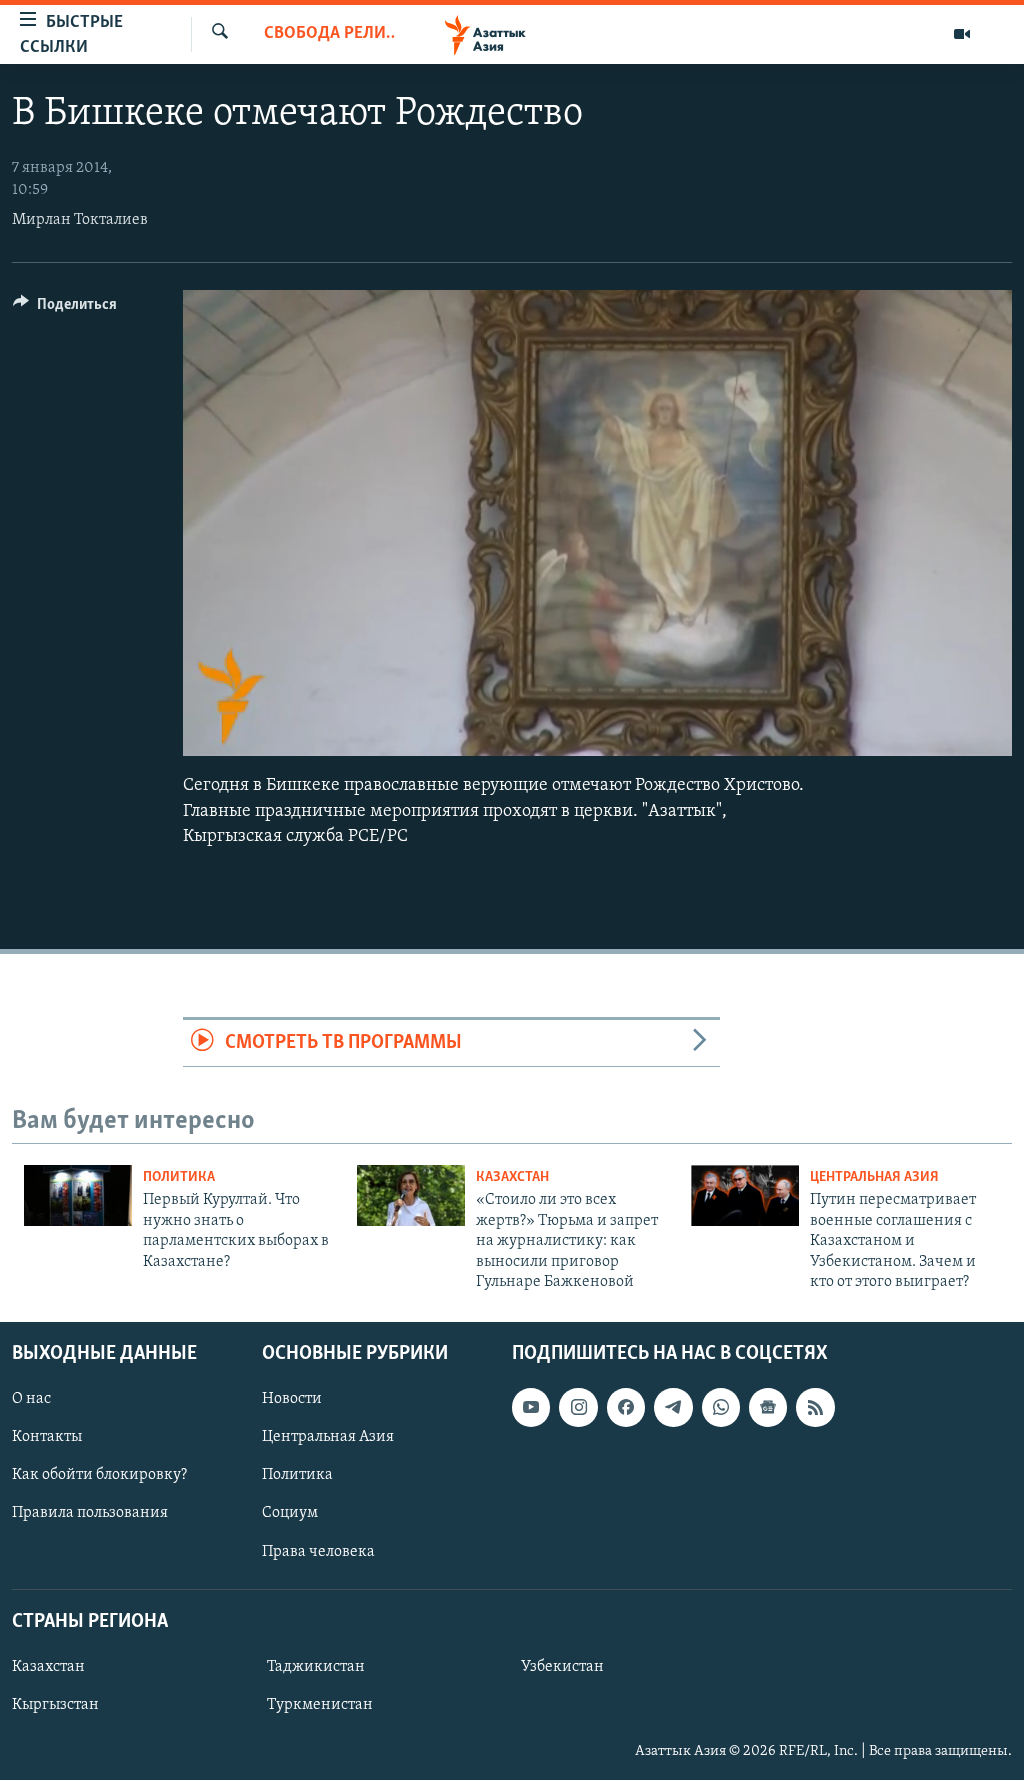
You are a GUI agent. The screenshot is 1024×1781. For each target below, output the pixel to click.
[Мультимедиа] (962, 34)
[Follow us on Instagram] (578, 1408)
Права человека (318, 1552)
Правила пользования (90, 1514)
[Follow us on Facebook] (626, 1408)
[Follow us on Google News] (768, 1408)
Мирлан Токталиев (80, 220)
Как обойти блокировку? (99, 1476)
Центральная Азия (874, 1177)
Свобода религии (330, 34)
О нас (31, 1400)
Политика (179, 1177)
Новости (292, 1400)
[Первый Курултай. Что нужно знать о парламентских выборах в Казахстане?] (78, 1195)
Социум (290, 1514)
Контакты (47, 1438)
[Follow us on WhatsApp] (721, 1408)
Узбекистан (562, 1667)
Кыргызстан (55, 1705)
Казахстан (512, 1177)
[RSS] (815, 1408)
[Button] (65, 309)
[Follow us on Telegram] (673, 1408)
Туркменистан (320, 1705)
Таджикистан (316, 1667)
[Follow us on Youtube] (531, 1408)
